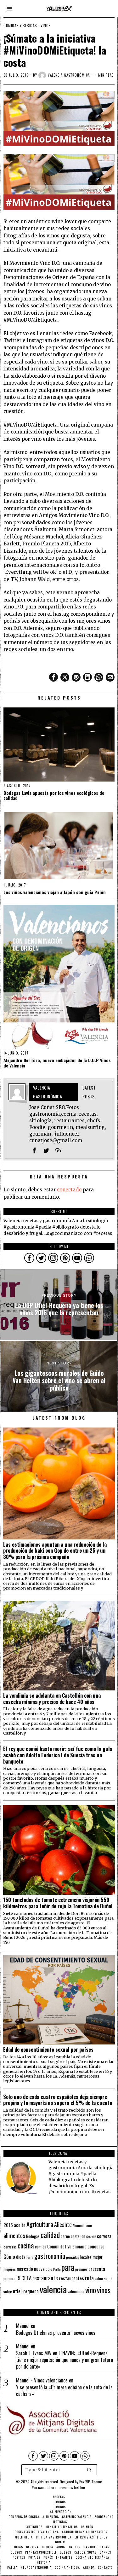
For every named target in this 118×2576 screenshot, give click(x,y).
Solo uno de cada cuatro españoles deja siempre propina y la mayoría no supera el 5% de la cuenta (58, 2100)
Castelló (91, 2236)
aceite (20, 2225)
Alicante (63, 2224)
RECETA (24, 2278)
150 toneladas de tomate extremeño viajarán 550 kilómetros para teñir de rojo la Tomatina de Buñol (58, 1903)
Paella (57, 2269)
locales (86, 2257)
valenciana (76, 2291)
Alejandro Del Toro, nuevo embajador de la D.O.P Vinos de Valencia (57, 1063)
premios (81, 2269)
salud (108, 2279)
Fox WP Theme (91, 2482)
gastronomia (50, 2256)
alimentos (14, 2235)
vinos (104, 2290)
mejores (10, 2269)
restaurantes (71, 2278)
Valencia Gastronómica (69, 75)
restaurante (45, 2278)
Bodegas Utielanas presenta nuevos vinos (56, 2333)
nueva (39, 2269)
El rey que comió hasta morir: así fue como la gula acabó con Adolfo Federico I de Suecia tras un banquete (58, 1755)
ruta (89, 2278)
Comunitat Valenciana (67, 2246)
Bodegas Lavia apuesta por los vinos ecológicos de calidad (54, 796)
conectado (69, 1190)
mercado (25, 2268)
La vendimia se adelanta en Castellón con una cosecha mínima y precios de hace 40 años (52, 1699)
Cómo (9, 2256)
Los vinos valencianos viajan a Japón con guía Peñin (55, 892)
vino (91, 2290)
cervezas (10, 2247)
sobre (8, 2291)
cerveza (104, 2236)
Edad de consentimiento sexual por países (48, 2050)
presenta (97, 2269)
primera (9, 2279)
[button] (89, 2470)
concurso (96, 2246)
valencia (53, 2289)
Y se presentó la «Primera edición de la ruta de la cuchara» (64, 2391)
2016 (8, 2225)
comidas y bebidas (20, 26)
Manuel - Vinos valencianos (42, 2380)
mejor (98, 2257)
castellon (78, 2236)
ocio (49, 2269)
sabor (99, 2279)
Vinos (46, 26)
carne (65, 2236)
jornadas (73, 2257)
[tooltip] (53, 677)
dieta (21, 2257)
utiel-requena (26, 2291)
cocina (26, 2245)
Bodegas (33, 2236)
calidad (50, 2235)
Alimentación (82, 2225)
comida (41, 2247)
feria (30, 2257)
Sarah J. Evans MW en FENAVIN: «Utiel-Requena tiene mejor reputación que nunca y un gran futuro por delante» (65, 2360)
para (68, 2267)
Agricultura (40, 2224)
